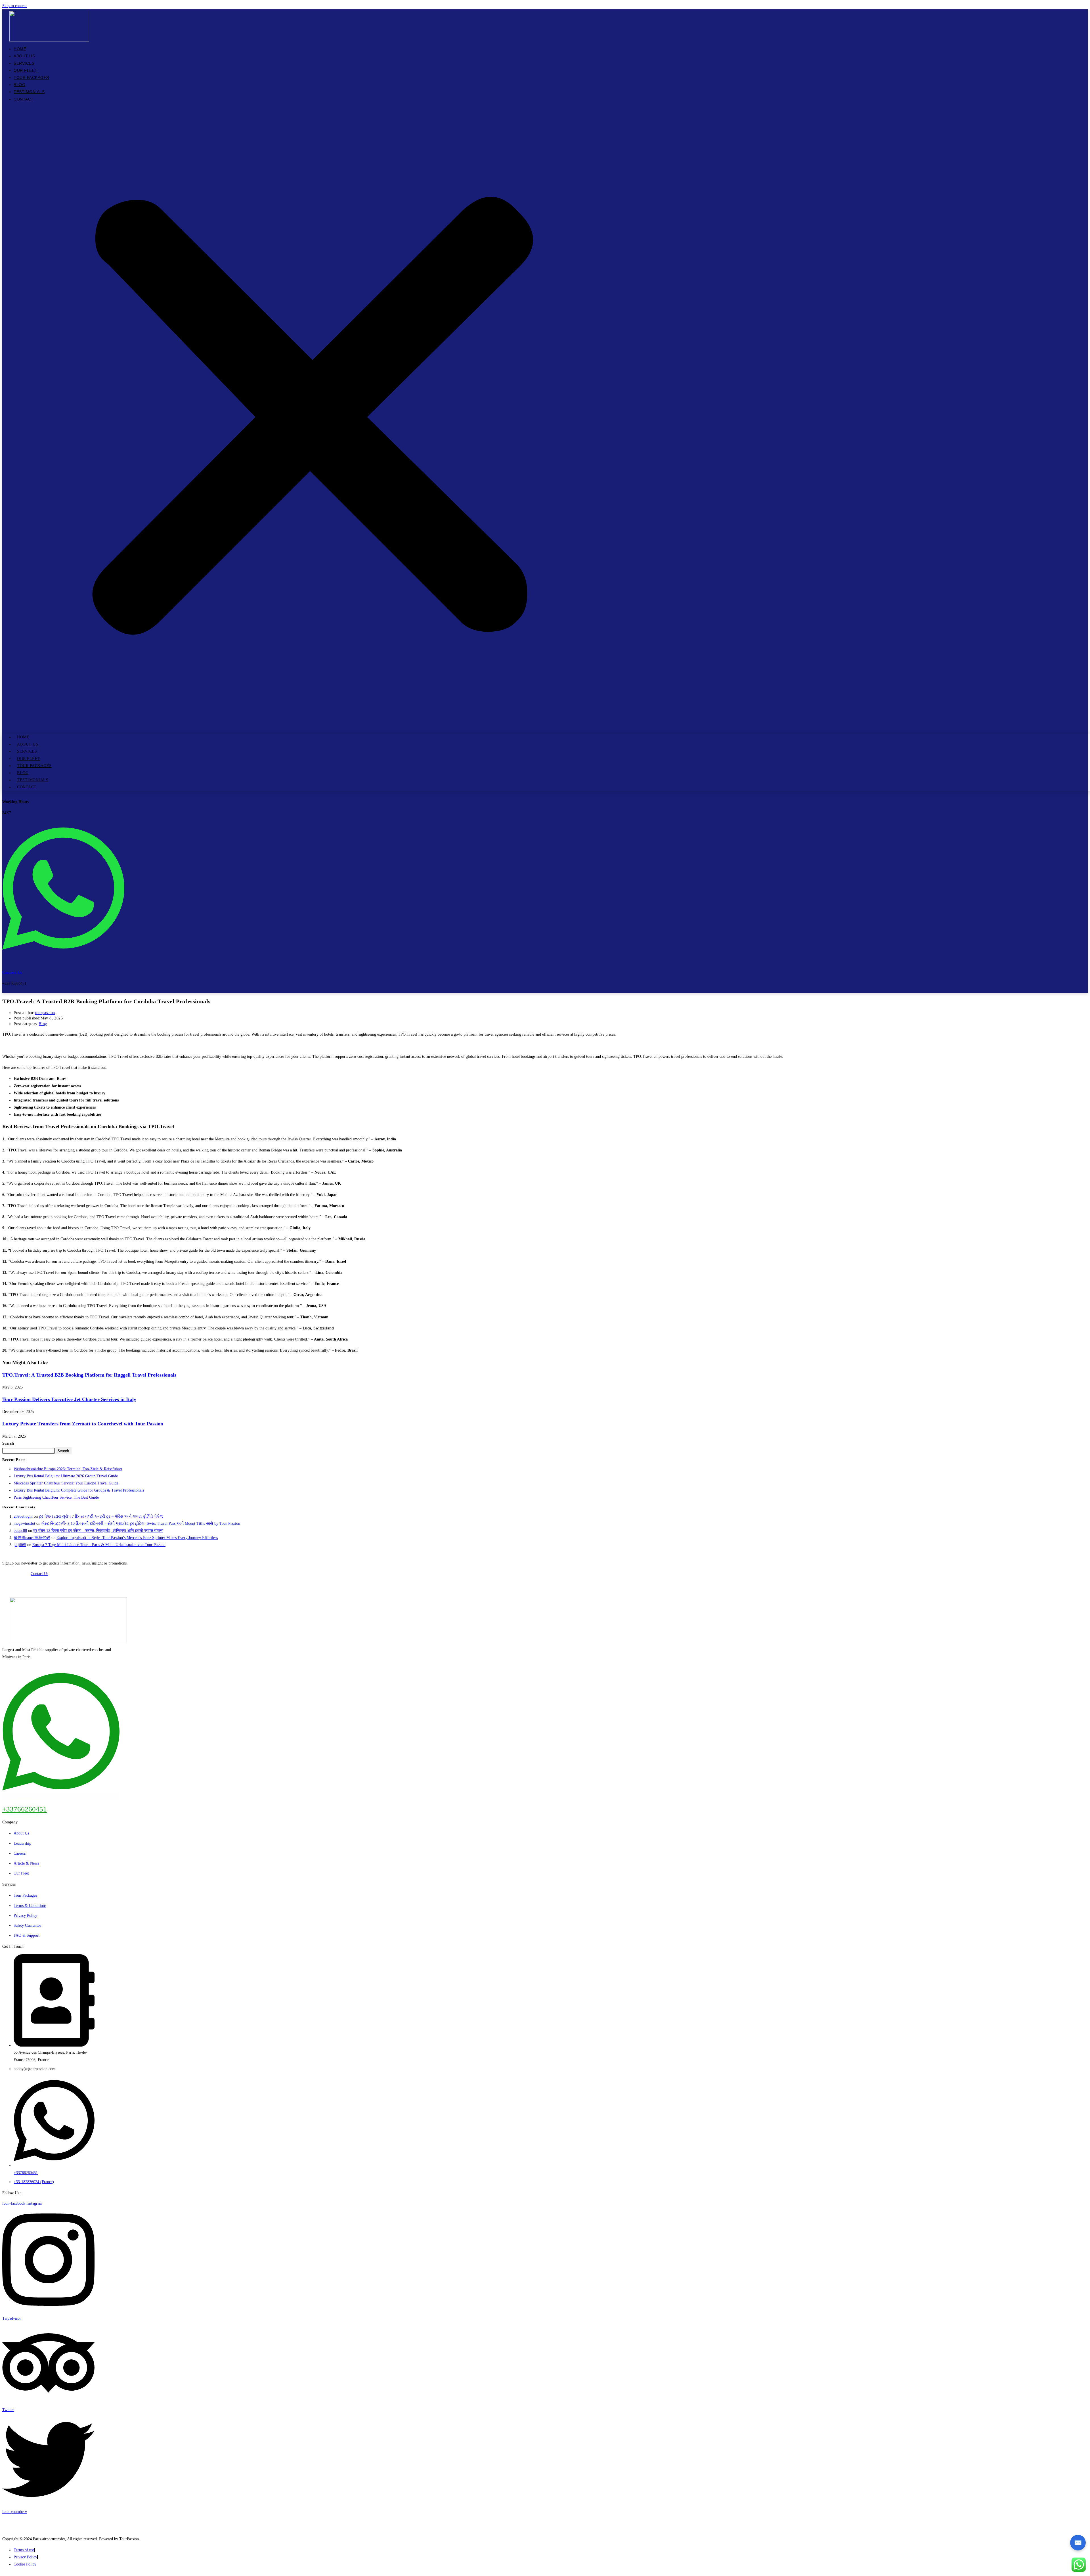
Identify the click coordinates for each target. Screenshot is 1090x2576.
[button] (313, 418)
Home (20, 49)
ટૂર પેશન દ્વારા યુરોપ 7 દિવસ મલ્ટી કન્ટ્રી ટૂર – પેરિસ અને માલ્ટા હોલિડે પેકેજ (101, 1516)
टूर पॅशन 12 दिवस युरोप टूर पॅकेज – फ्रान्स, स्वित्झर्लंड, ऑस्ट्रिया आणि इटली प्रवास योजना (98, 1531)
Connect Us (12, 972)
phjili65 (20, 1545)
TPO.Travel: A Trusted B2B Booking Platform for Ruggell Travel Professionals (89, 1375)
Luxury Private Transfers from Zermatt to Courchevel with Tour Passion (83, 1424)
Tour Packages (31, 78)
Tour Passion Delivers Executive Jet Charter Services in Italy (69, 1399)
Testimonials (29, 92)
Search (8, 1443)
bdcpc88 (20, 1531)
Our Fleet (26, 70)
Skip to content (14, 6)
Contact (24, 99)
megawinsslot (24, 1523)
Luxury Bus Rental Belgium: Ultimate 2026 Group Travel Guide (66, 1476)
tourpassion (45, 1013)
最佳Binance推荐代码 (32, 1538)
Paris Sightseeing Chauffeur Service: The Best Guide (56, 1497)
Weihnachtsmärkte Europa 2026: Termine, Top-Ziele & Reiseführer (68, 1469)
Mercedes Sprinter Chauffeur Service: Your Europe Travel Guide (66, 1483)
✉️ (1078, 2543)
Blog (19, 85)
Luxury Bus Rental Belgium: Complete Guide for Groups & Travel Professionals (79, 1490)
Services (24, 63)
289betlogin (23, 1516)
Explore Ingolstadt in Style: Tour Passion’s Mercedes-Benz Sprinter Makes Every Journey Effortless (137, 1538)
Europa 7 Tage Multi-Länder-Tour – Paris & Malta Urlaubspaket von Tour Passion (99, 1545)
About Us (24, 56)
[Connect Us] (63, 955)
